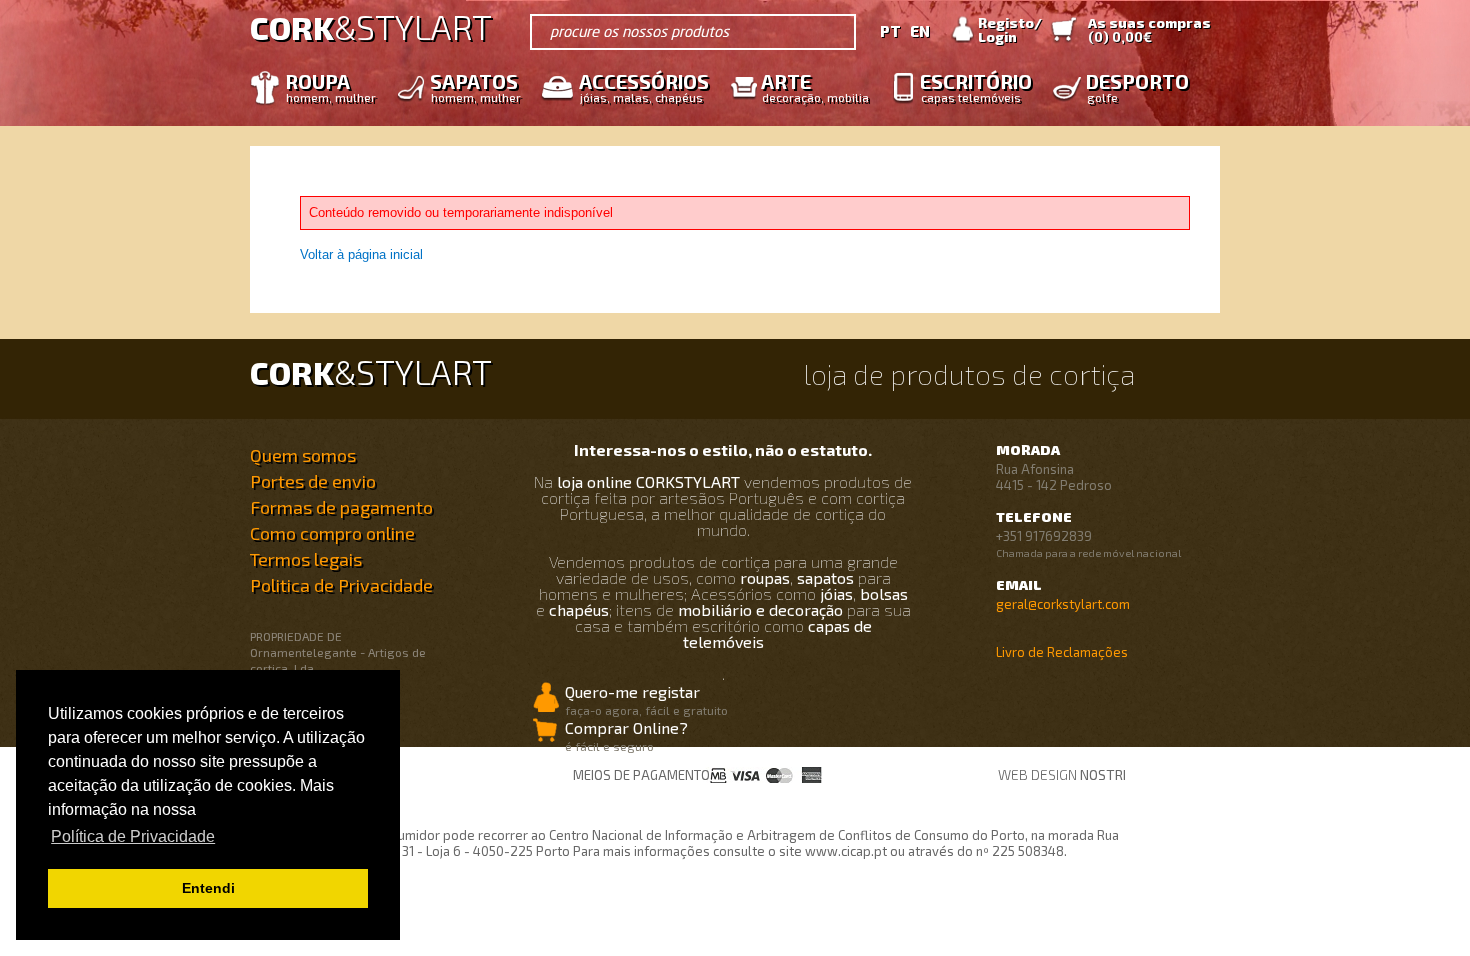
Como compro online (332, 533)
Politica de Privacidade (341, 585)
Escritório (976, 86)
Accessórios (644, 86)
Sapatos (475, 86)
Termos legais (306, 559)
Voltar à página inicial (361, 254)
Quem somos (303, 455)
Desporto (1137, 86)
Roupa (330, 86)
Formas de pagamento (341, 507)
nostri (1103, 774)
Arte (815, 86)
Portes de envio (313, 481)
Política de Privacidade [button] (133, 836)
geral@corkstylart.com (1063, 604)
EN (920, 31)
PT (890, 31)
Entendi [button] (208, 888)
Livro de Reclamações (1062, 652)
